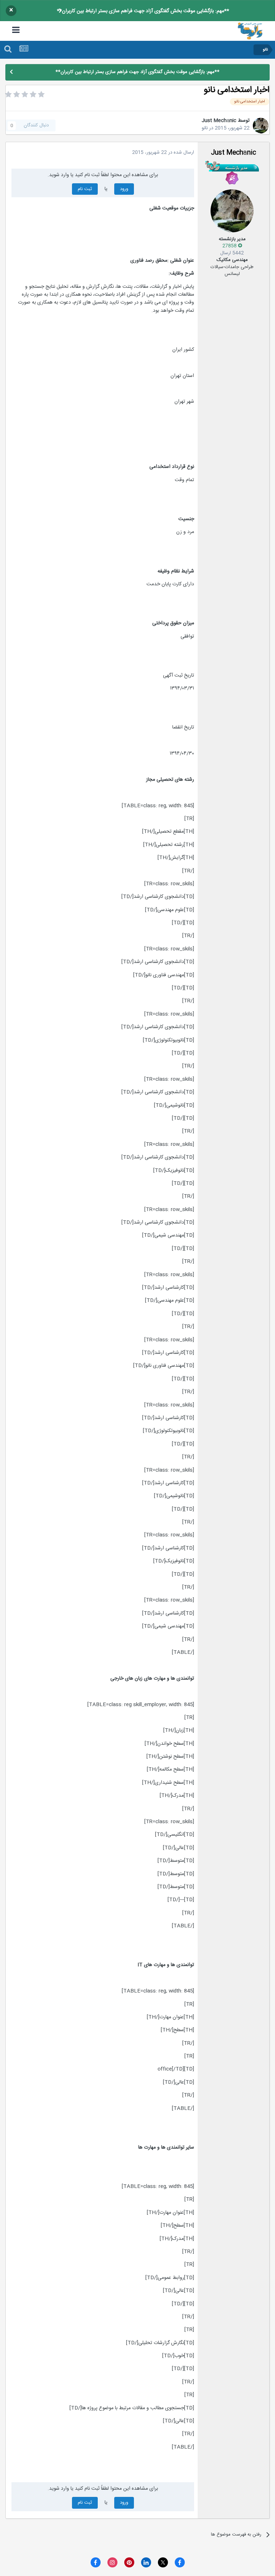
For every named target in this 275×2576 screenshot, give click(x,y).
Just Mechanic (219, 121)
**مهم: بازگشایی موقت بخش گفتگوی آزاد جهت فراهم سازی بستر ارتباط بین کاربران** (143, 11)
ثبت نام (85, 189)
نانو (205, 128)
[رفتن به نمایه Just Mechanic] (261, 126)
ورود (124, 189)
